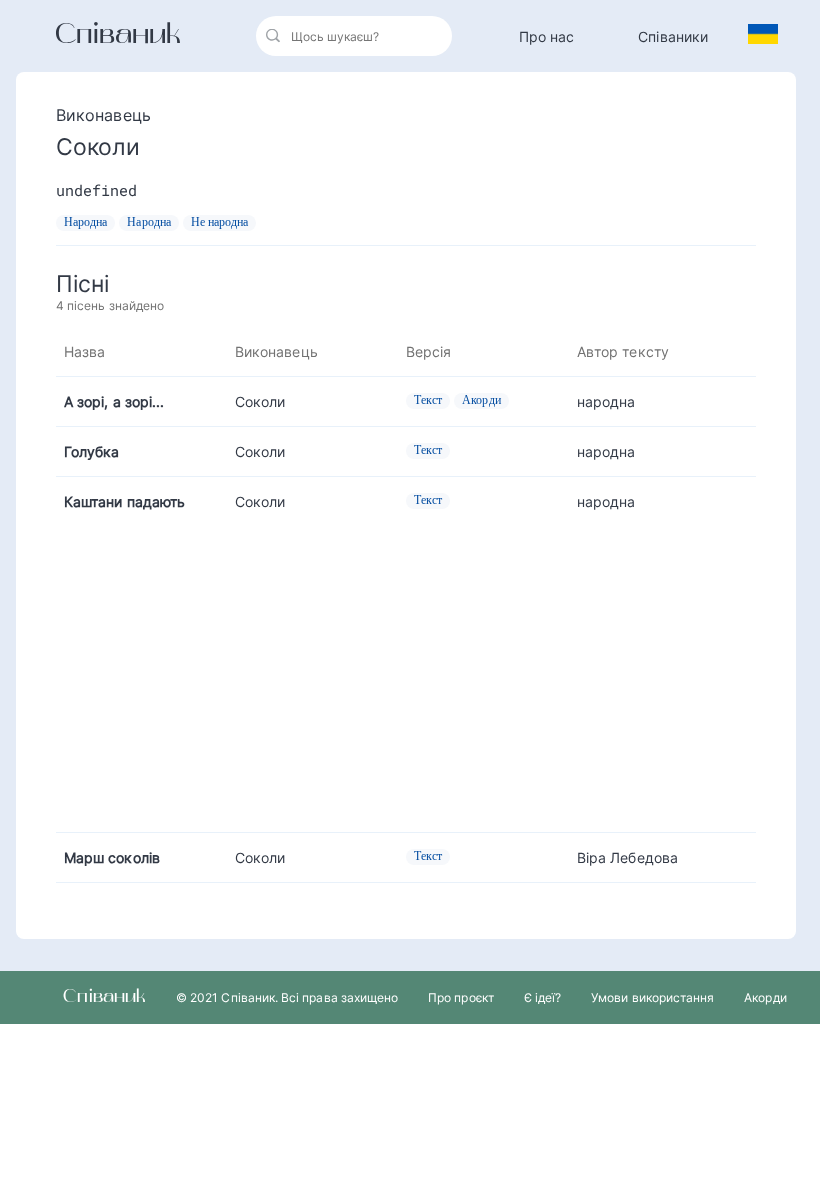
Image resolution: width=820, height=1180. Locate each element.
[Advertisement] (406, 666)
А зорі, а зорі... (114, 401)
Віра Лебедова (627, 857)
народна (606, 401)
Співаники (673, 36)
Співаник (118, 36)
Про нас (547, 36)
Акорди (765, 997)
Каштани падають (124, 501)
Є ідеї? (542, 997)
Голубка (92, 451)
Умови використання (652, 997)
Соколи (260, 401)
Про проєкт (461, 997)
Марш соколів (112, 857)
